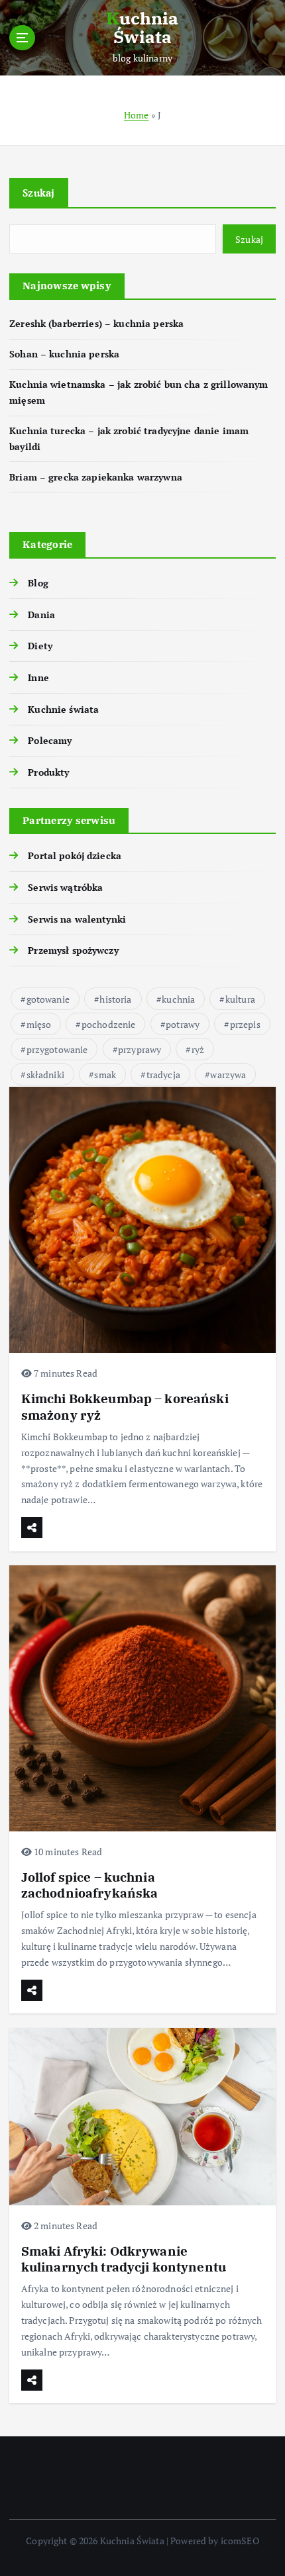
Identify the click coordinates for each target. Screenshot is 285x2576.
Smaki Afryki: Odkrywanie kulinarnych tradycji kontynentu (124, 2259)
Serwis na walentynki (77, 919)
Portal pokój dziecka (75, 855)
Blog (38, 583)
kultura (240, 999)
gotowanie (48, 999)
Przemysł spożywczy (73, 950)
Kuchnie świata (63, 709)
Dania (41, 615)
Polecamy (50, 740)
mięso (39, 1024)
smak (105, 1075)
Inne (38, 677)
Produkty (48, 772)
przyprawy (140, 1049)
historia (115, 999)
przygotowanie (57, 1049)
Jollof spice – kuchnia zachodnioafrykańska (90, 1885)
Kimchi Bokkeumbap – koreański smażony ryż (125, 1406)
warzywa (228, 1075)
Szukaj (39, 193)
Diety (40, 646)
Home (137, 115)
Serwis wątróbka (65, 887)
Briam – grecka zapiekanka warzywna (96, 477)
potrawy (183, 1024)
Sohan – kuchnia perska (64, 354)
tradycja (163, 1075)
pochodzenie (109, 1024)
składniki (45, 1075)
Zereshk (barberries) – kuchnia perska (96, 323)
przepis (245, 1024)
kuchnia (178, 999)
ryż (198, 1049)
